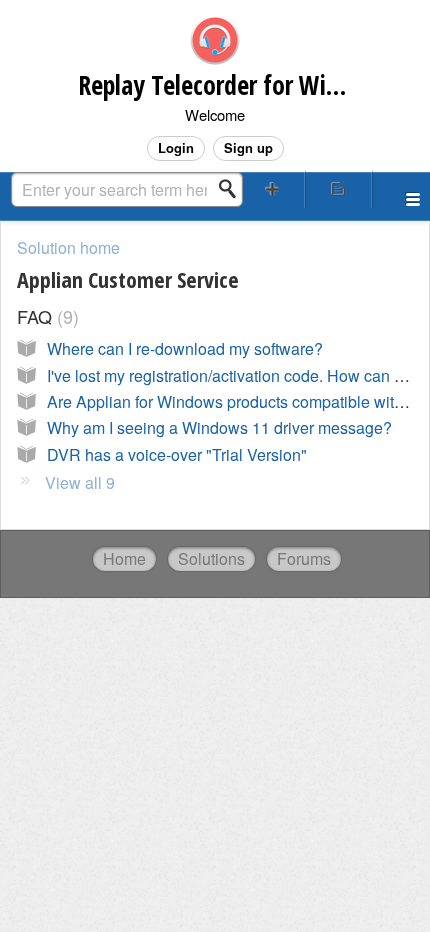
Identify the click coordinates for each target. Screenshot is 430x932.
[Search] (233, 189)
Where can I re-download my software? (185, 348)
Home (124, 558)
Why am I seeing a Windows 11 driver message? (219, 427)
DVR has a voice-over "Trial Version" (177, 454)
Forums (304, 558)
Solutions (211, 558)
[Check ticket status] (338, 189)
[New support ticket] (272, 189)
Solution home (68, 247)
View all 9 (80, 482)
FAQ (45, 316)
